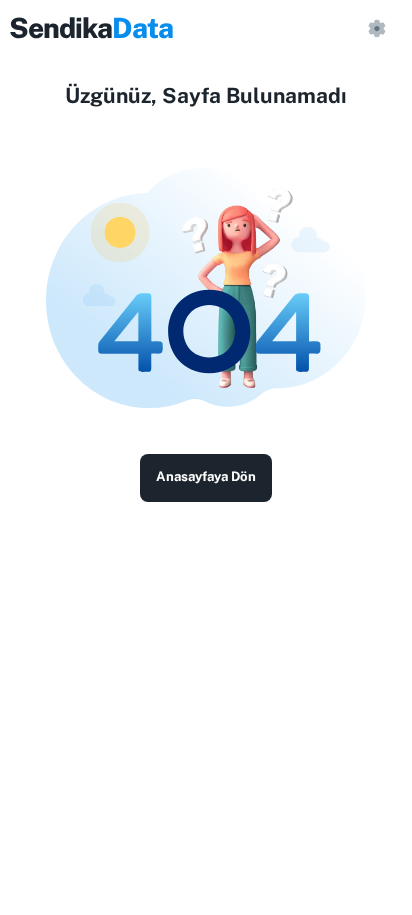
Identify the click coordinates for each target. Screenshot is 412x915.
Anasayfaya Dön (206, 476)
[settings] (376, 28)
